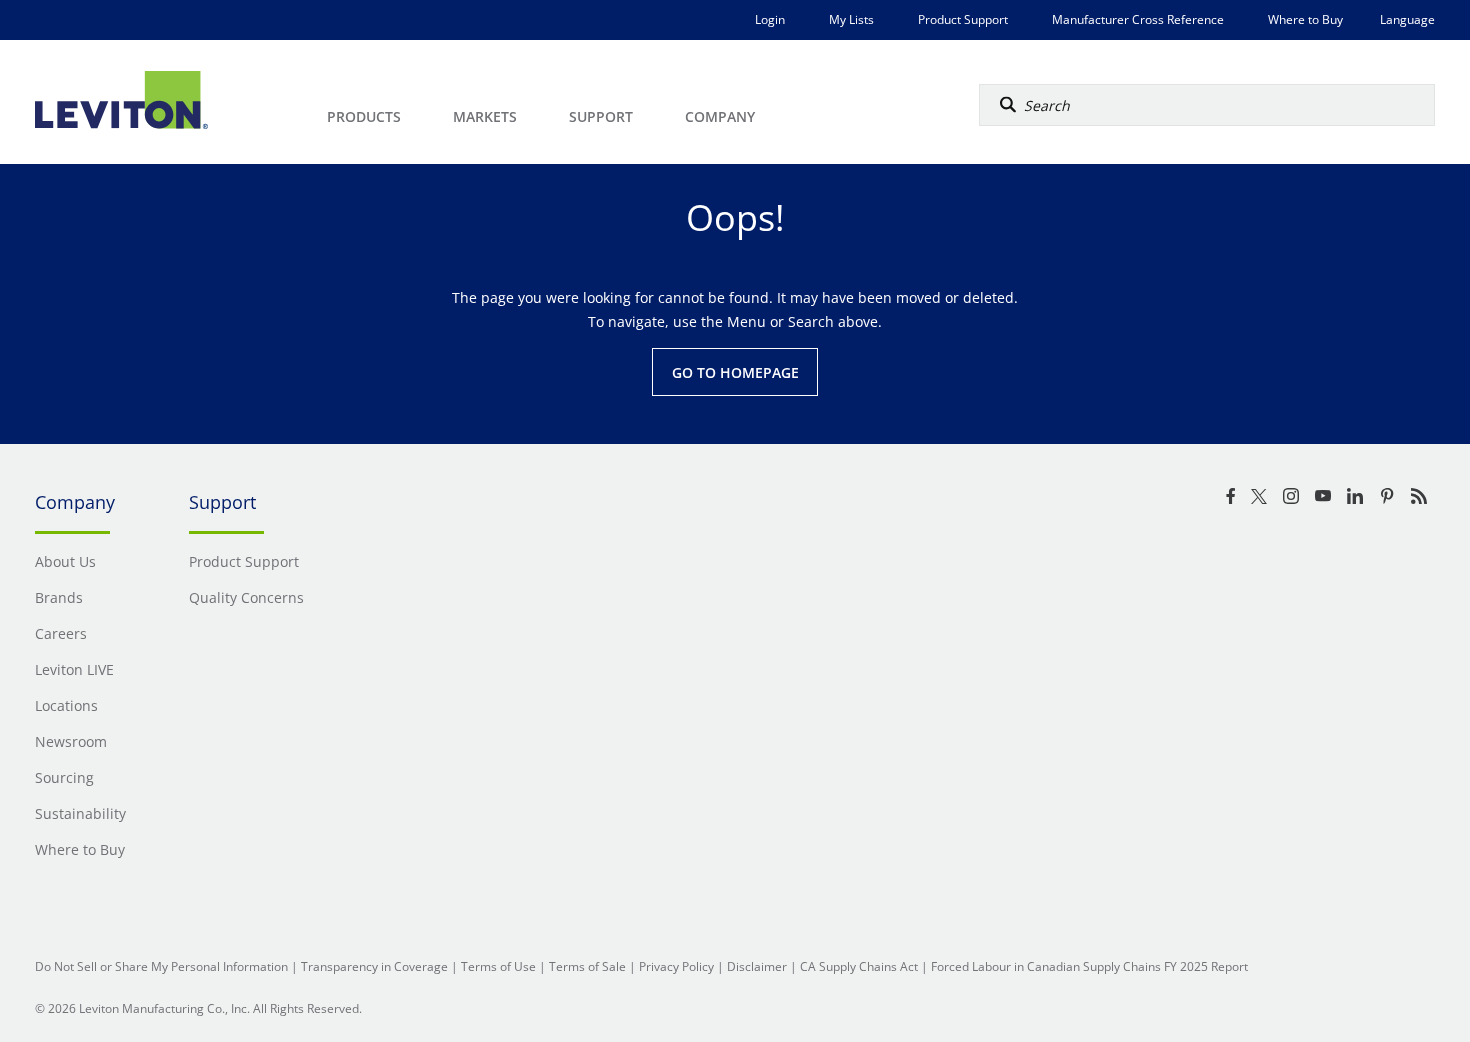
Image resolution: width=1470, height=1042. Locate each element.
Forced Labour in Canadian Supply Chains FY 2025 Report (1089, 966)
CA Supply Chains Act (859, 966)
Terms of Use (498, 966)
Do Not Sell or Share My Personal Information (161, 966)
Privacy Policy (676, 966)
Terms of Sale (587, 966)
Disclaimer (757, 966)
